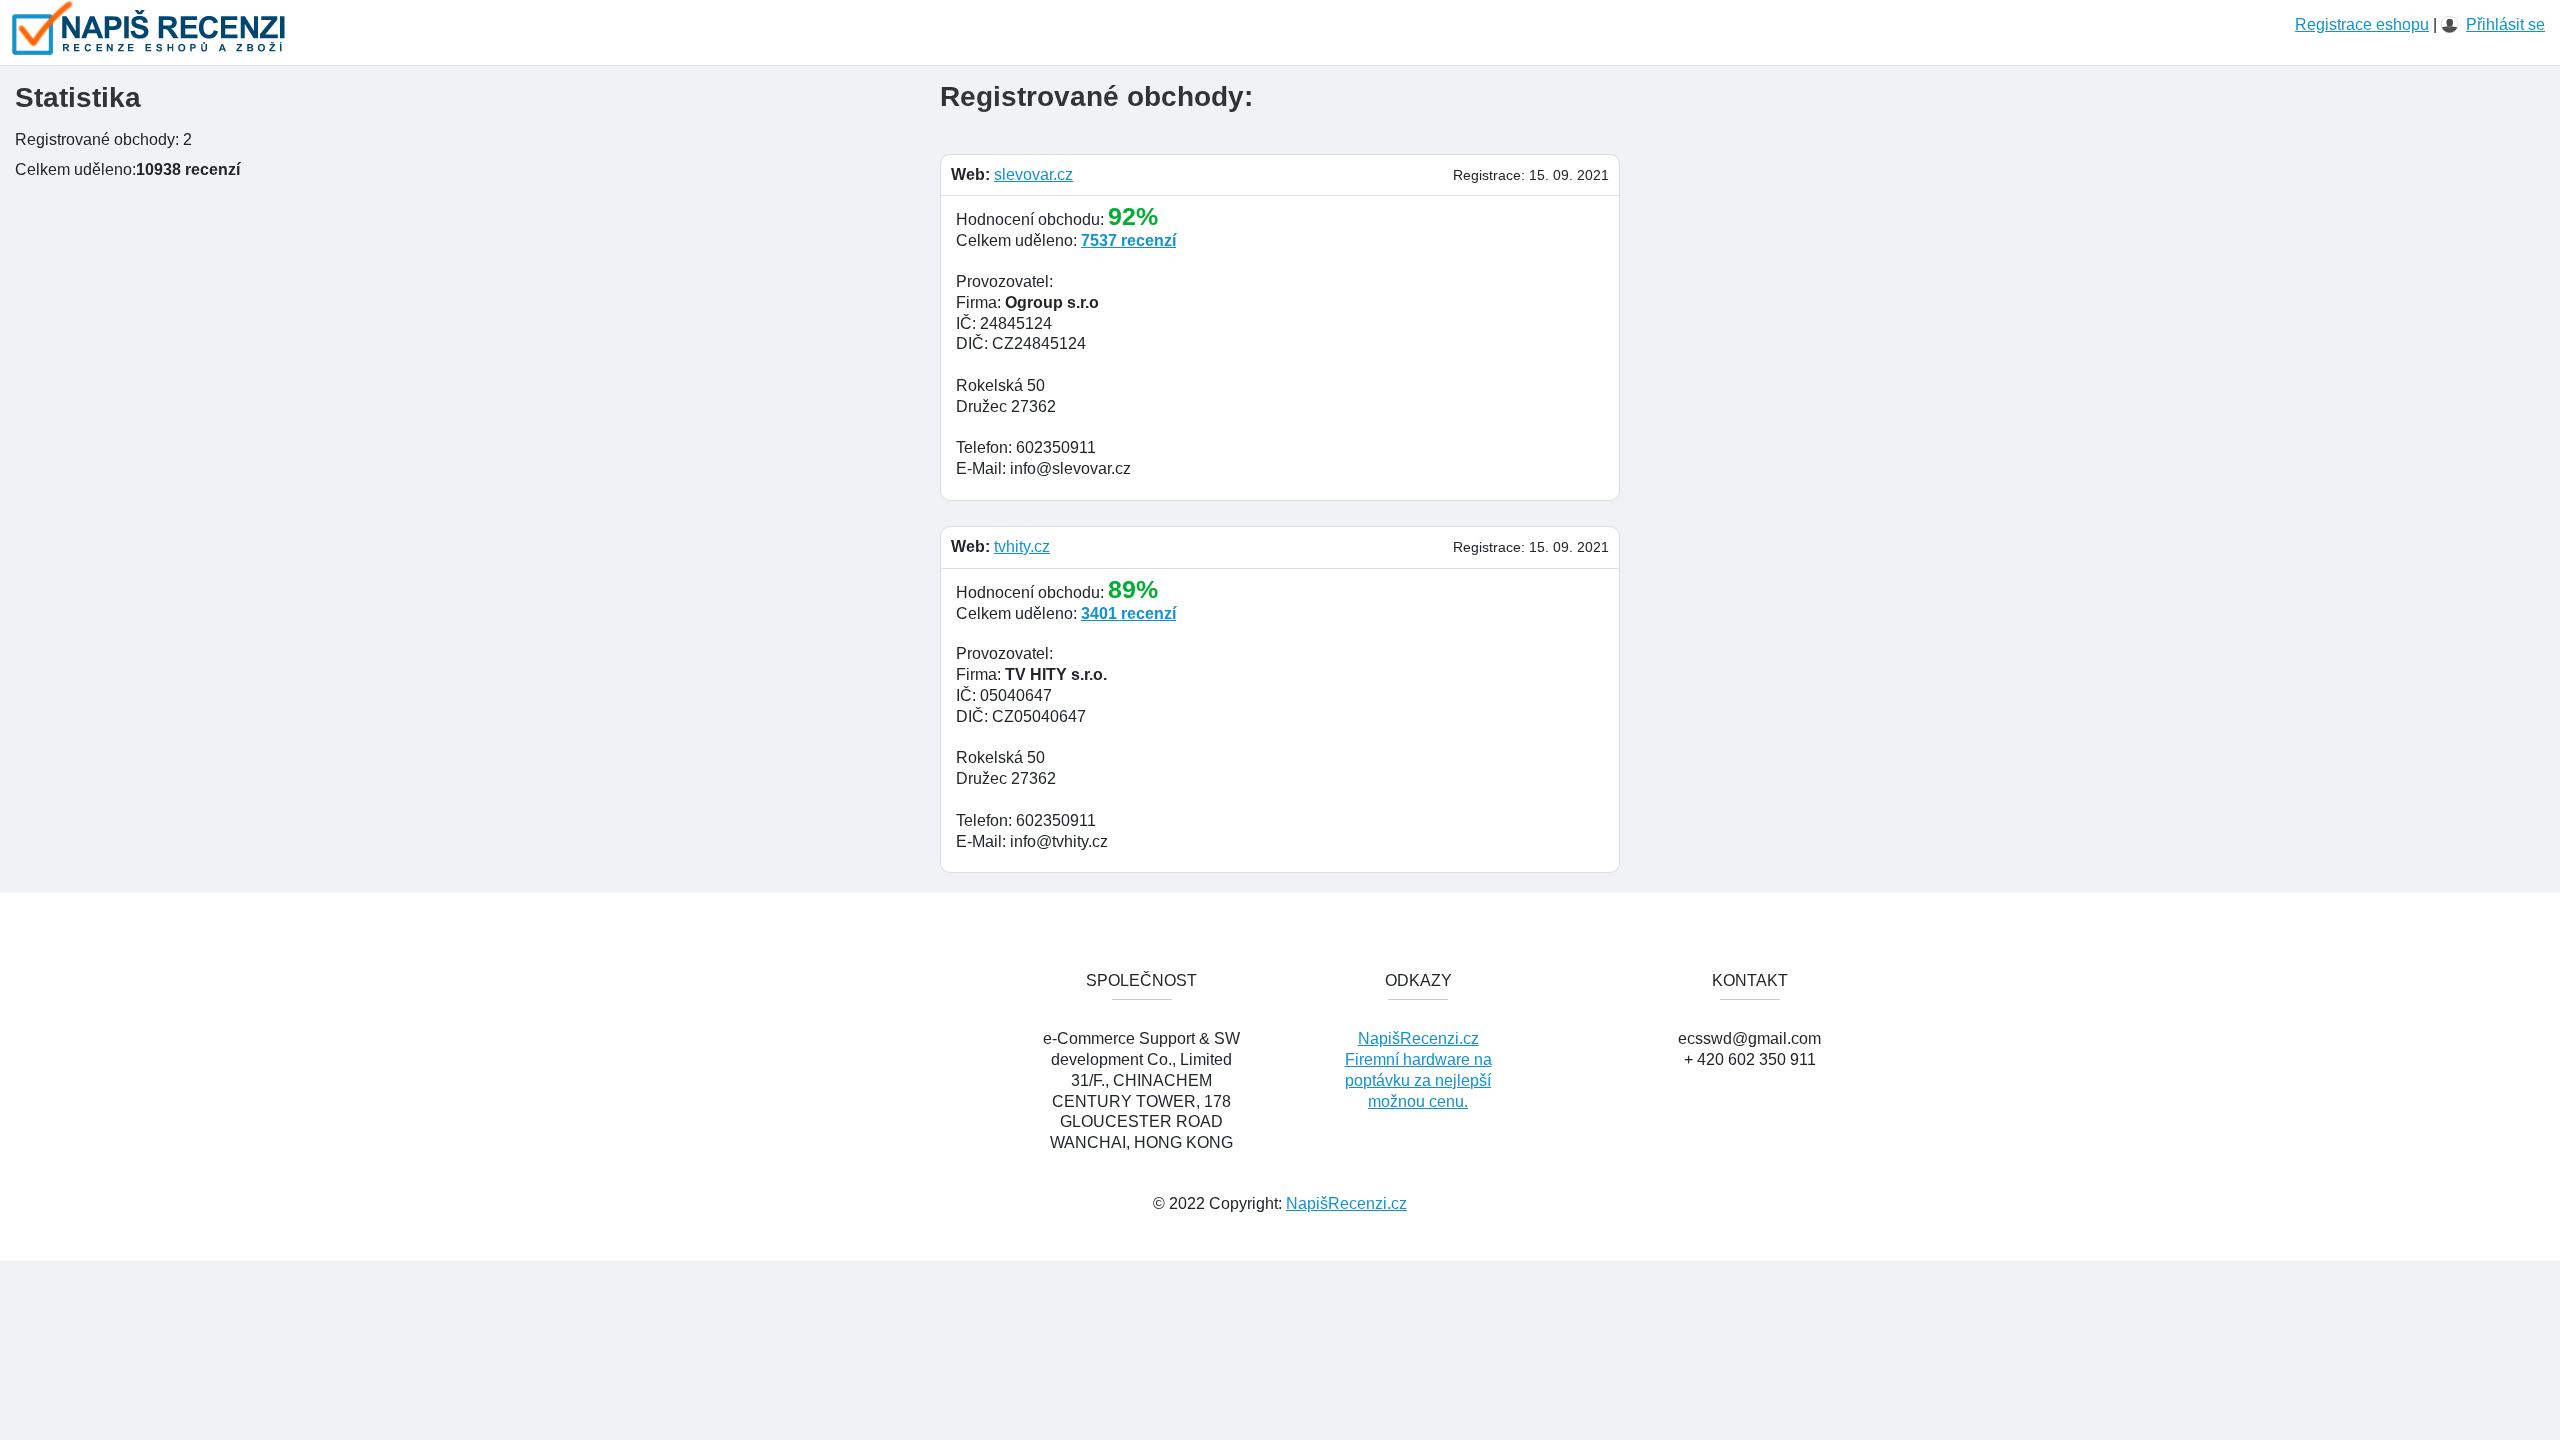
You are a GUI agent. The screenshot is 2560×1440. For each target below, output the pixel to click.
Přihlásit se (2505, 24)
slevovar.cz (1033, 174)
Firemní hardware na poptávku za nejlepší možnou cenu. (1418, 1080)
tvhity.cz (1022, 546)
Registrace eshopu (2362, 24)
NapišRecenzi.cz (1418, 1038)
